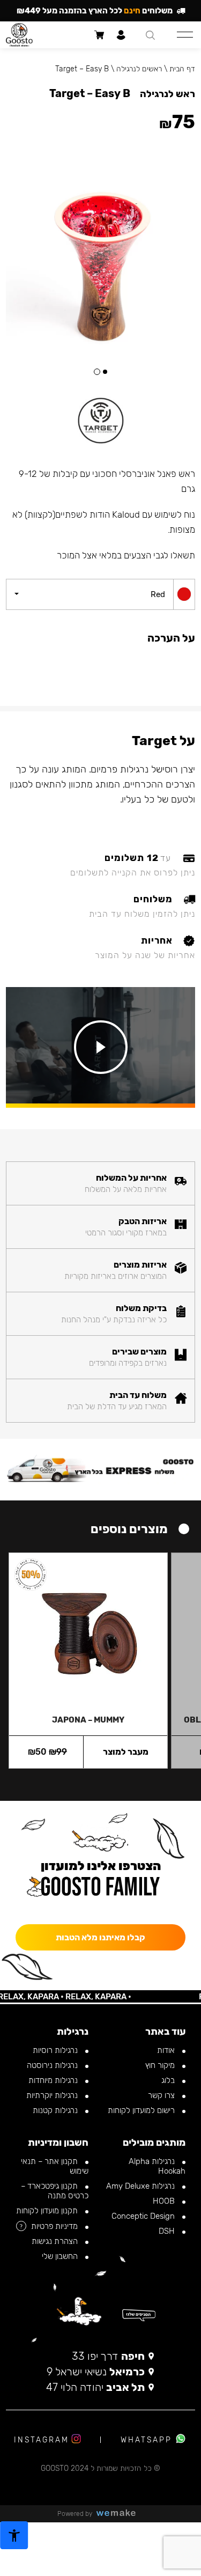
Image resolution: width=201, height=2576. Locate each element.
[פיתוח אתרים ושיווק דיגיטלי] (120, 2514)
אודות (167, 2050)
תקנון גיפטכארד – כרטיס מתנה (55, 2191)
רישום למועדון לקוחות (142, 2110)
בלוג (169, 2080)
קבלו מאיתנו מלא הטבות (100, 1937)
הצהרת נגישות (56, 2241)
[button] (105, 372)
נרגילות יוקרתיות (53, 2095)
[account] (121, 35)
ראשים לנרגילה (139, 69)
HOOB (165, 2201)
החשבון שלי (61, 2256)
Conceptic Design (144, 2216)
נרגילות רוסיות (56, 2050)
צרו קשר (162, 2095)
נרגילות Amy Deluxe (142, 2186)
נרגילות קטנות (56, 2110)
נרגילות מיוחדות (54, 2080)
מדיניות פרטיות (55, 2226)
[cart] (99, 35)
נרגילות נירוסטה (53, 2065)
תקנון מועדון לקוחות (48, 2211)
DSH (168, 2231)
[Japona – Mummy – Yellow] (88, 1629)
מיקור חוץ (161, 2065)
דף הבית (182, 69)
